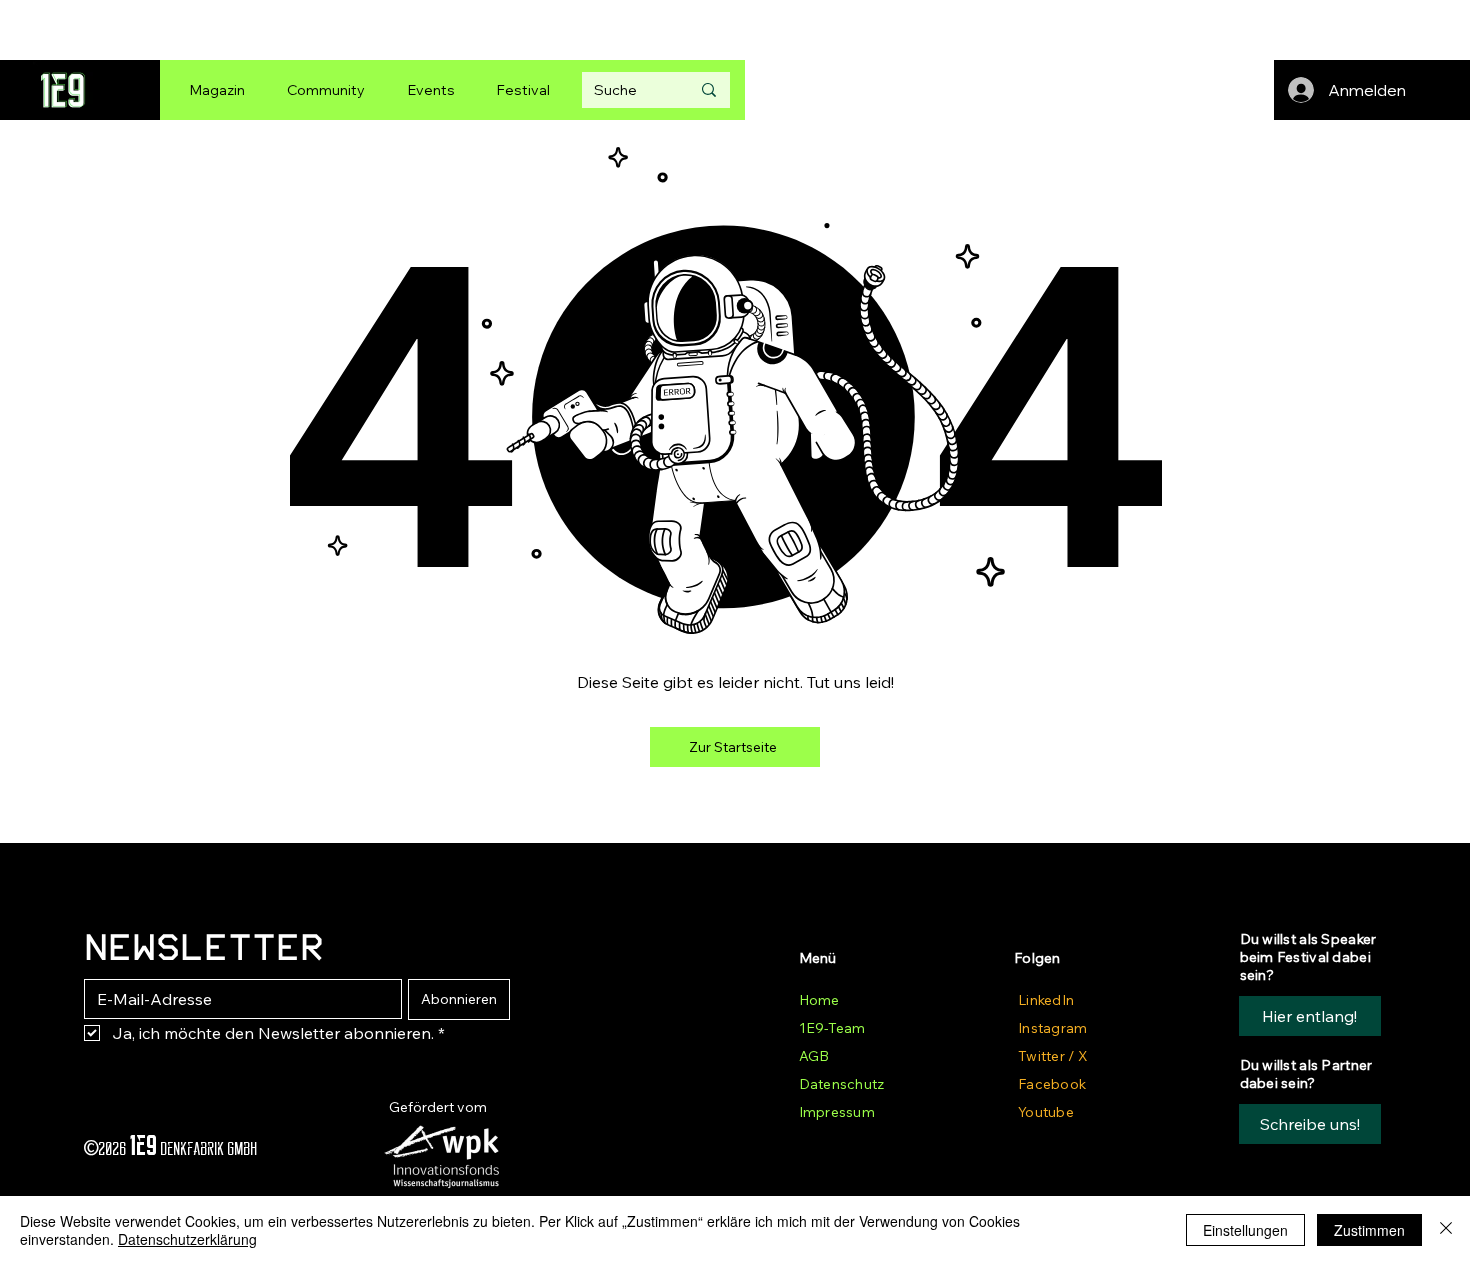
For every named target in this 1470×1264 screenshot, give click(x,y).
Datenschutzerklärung (187, 1239)
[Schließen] (1446, 1230)
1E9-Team (832, 1028)
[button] (1310, 1124)
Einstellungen (1245, 1230)
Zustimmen (1369, 1230)
